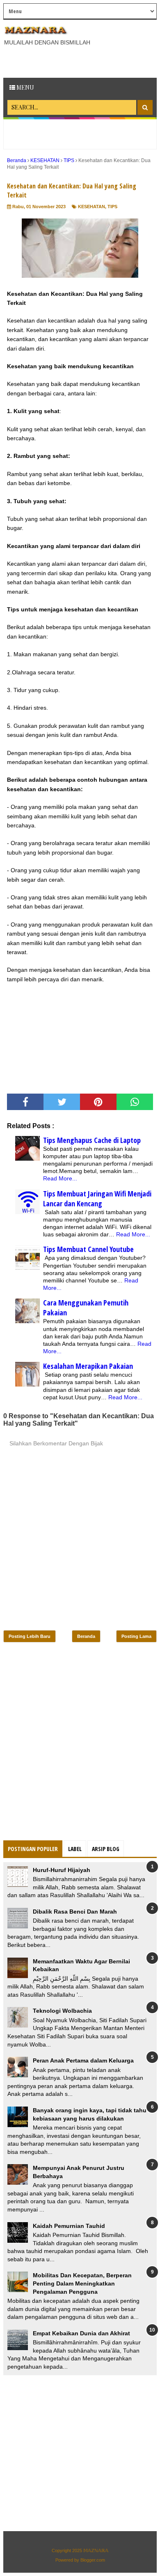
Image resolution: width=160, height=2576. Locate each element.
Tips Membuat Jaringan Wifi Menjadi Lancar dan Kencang (97, 1199)
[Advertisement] (82, 61)
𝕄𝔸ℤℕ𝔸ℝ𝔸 (96, 2550)
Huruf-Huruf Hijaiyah (62, 1870)
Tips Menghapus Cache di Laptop (92, 1140)
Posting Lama (136, 1636)
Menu (25, 87)
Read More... (60, 1178)
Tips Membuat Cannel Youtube (88, 1249)
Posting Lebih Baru (30, 1636)
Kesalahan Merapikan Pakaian (88, 1366)
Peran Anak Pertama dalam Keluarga (83, 2060)
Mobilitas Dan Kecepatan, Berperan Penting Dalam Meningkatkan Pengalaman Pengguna (82, 2283)
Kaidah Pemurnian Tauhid (69, 2226)
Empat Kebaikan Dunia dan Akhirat (81, 2333)
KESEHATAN (91, 207)
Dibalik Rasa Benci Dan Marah (75, 1912)
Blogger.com (93, 2560)
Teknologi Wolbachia (62, 2011)
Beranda (86, 1636)
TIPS (112, 207)
